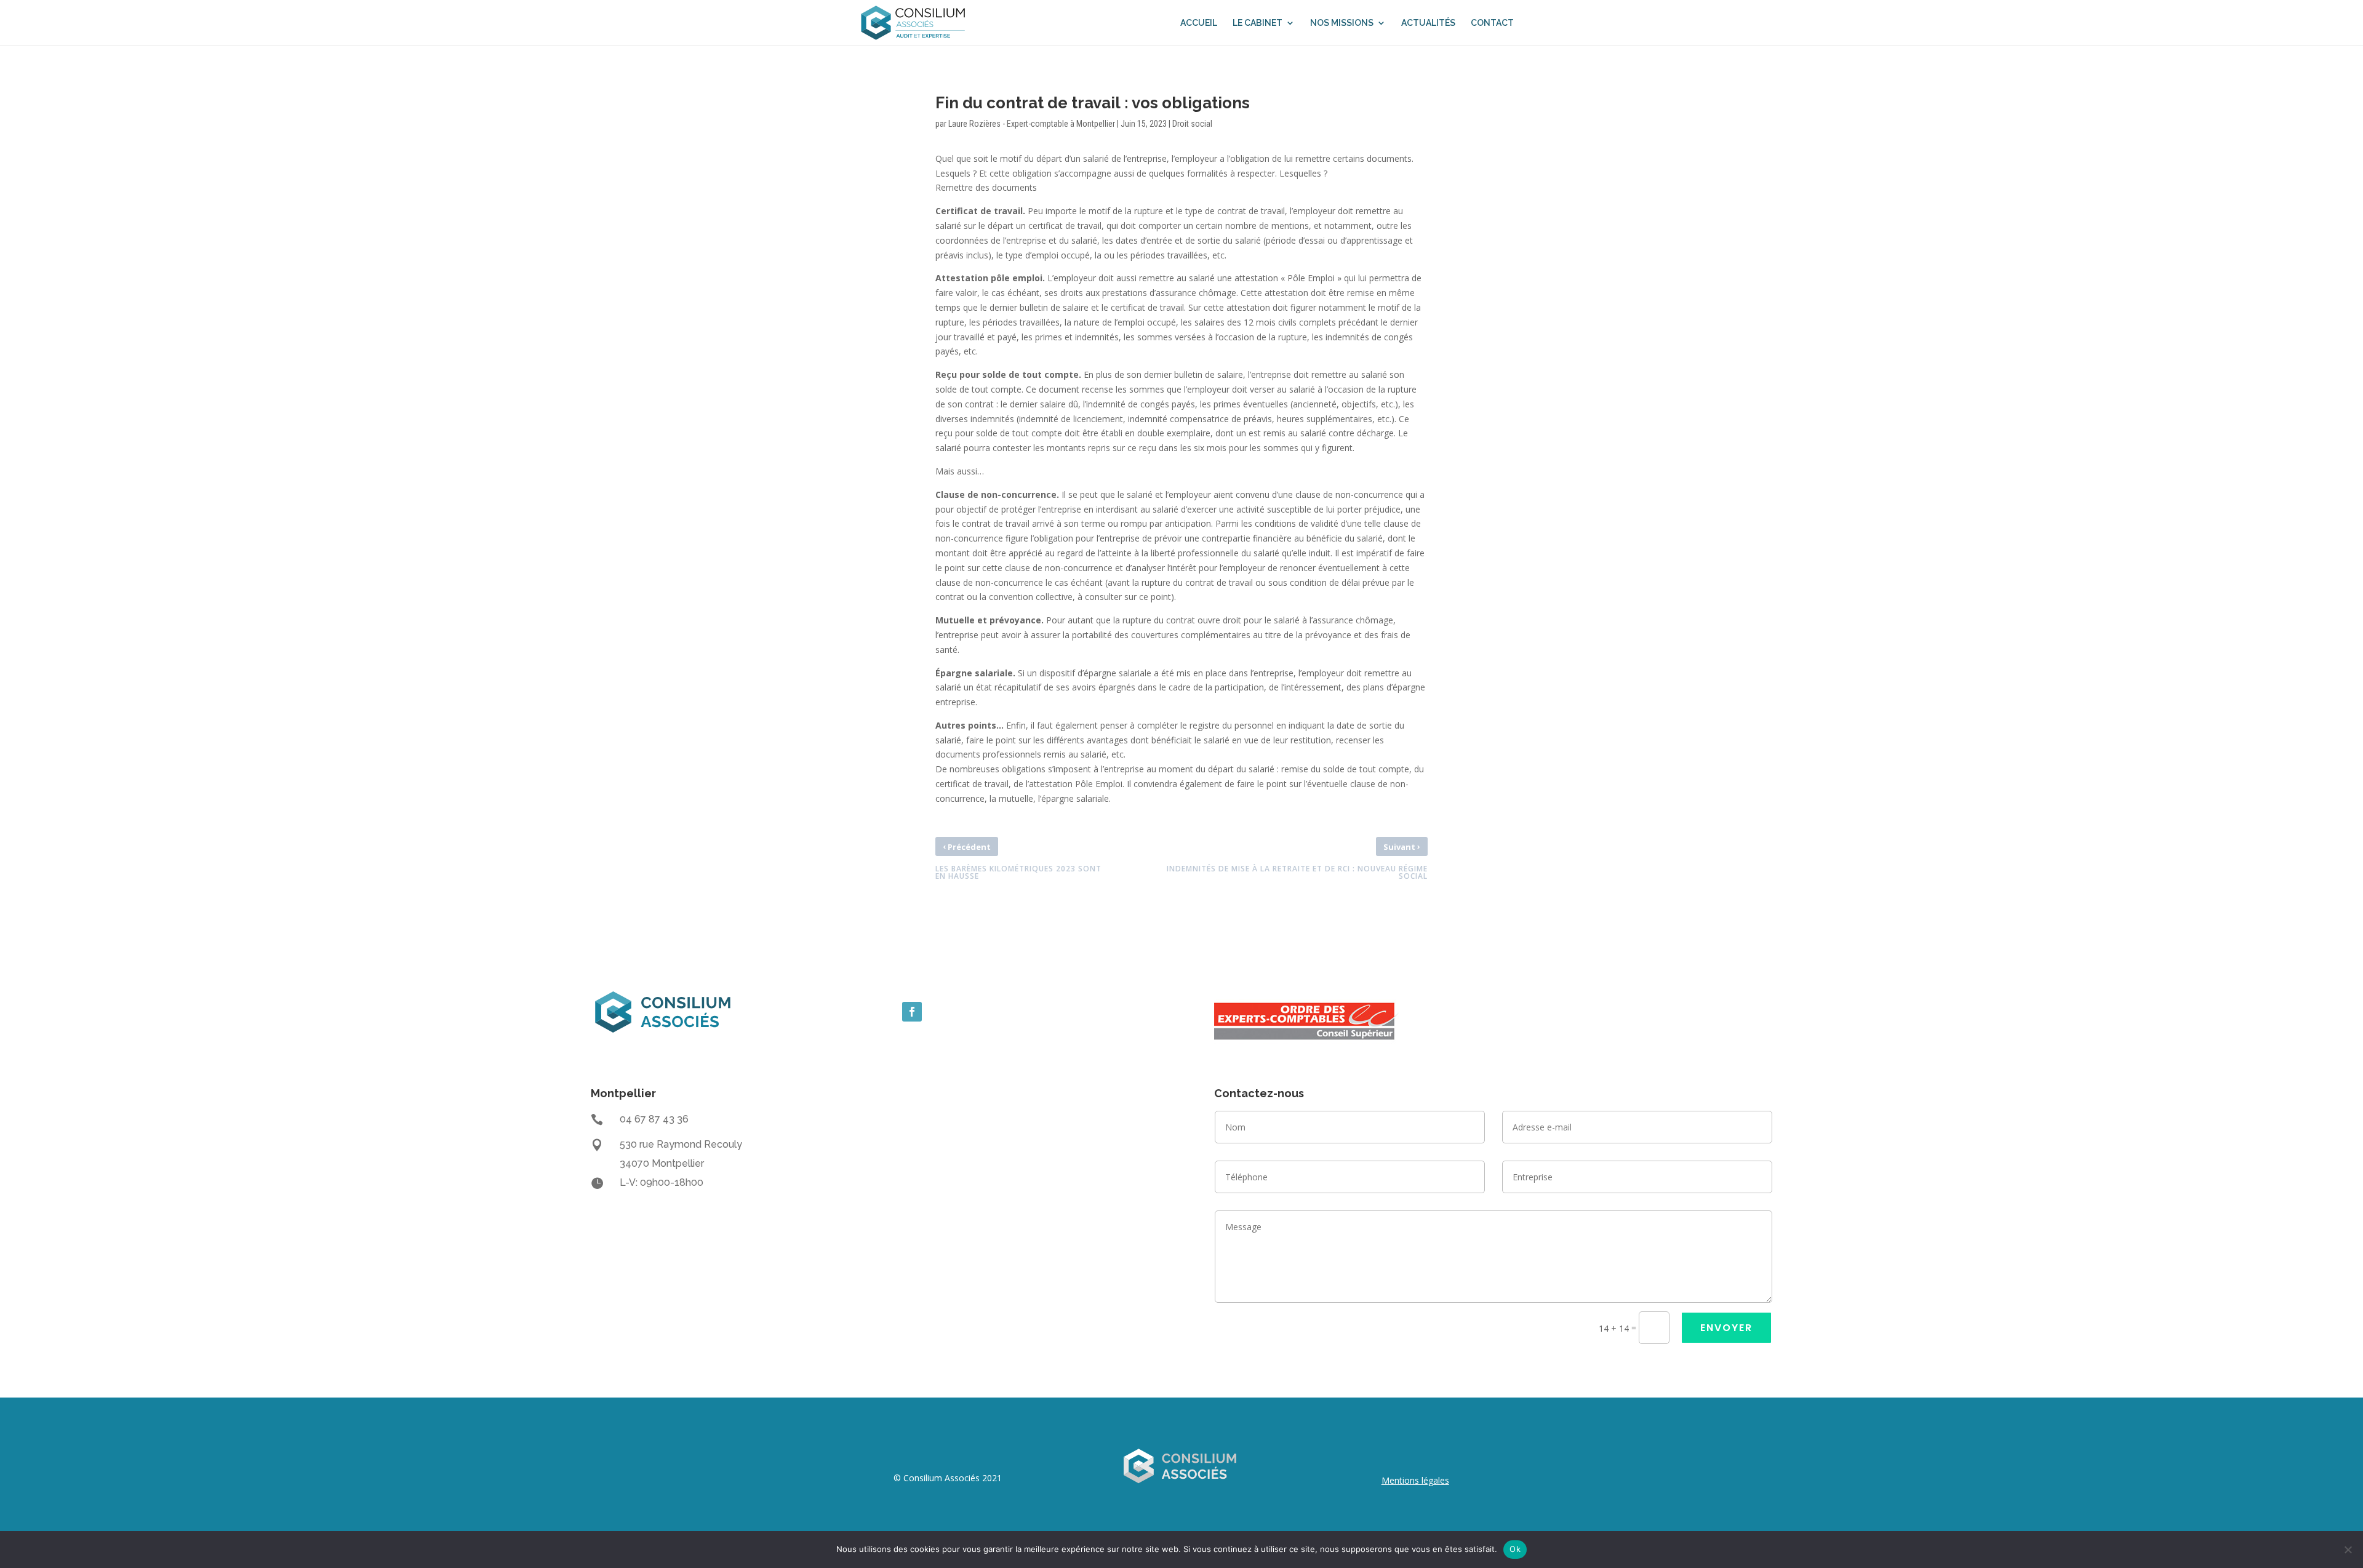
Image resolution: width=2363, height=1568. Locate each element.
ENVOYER (1726, 1328)
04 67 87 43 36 (654, 1119)
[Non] (2348, 1550)
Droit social (1192, 124)
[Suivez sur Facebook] (912, 1012)
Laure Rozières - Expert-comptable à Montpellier (1032, 124)
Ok (1515, 1549)
